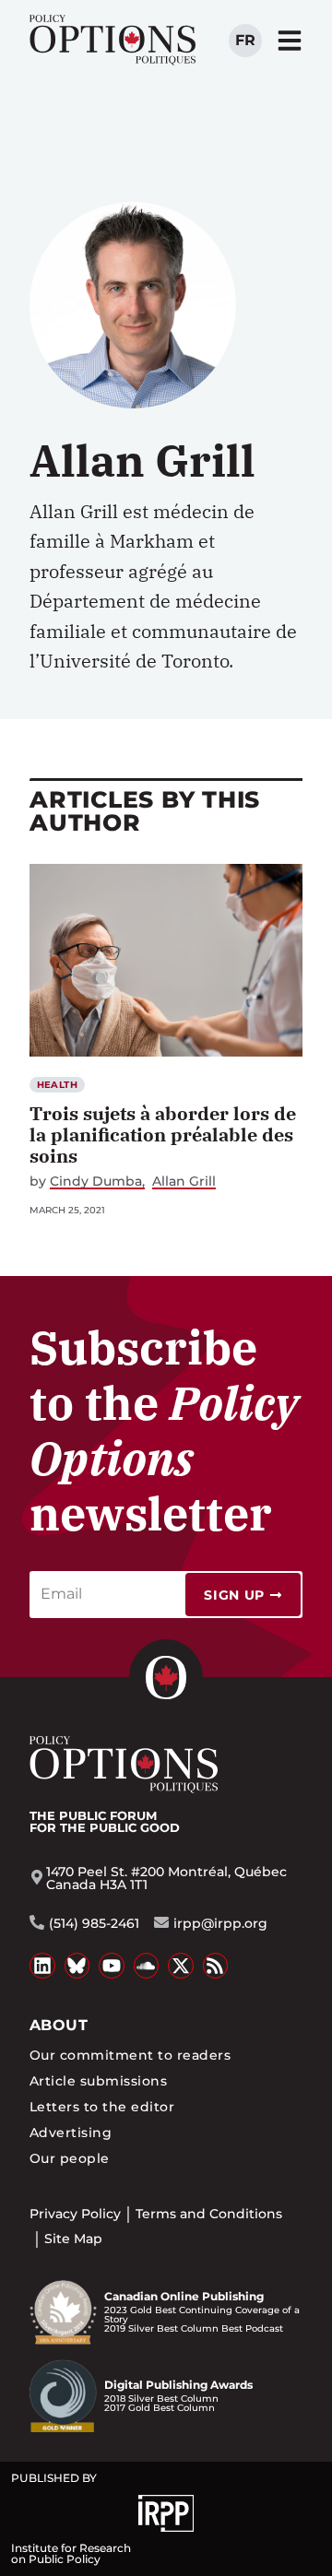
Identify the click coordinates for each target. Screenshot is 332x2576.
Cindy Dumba (96, 1182)
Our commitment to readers (130, 2055)
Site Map (73, 2239)
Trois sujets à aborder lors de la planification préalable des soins (163, 1134)
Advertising (71, 2133)
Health (58, 1085)
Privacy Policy (75, 2214)
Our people (70, 2158)
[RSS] (216, 1966)
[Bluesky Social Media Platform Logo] (77, 1966)
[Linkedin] (42, 1966)
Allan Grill (184, 1182)
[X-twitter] (181, 1966)
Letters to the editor (102, 2107)
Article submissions (98, 2081)
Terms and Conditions (209, 2214)
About (59, 2025)
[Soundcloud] (147, 1966)
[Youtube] (112, 1966)
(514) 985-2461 (94, 1923)
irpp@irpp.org (220, 1923)
